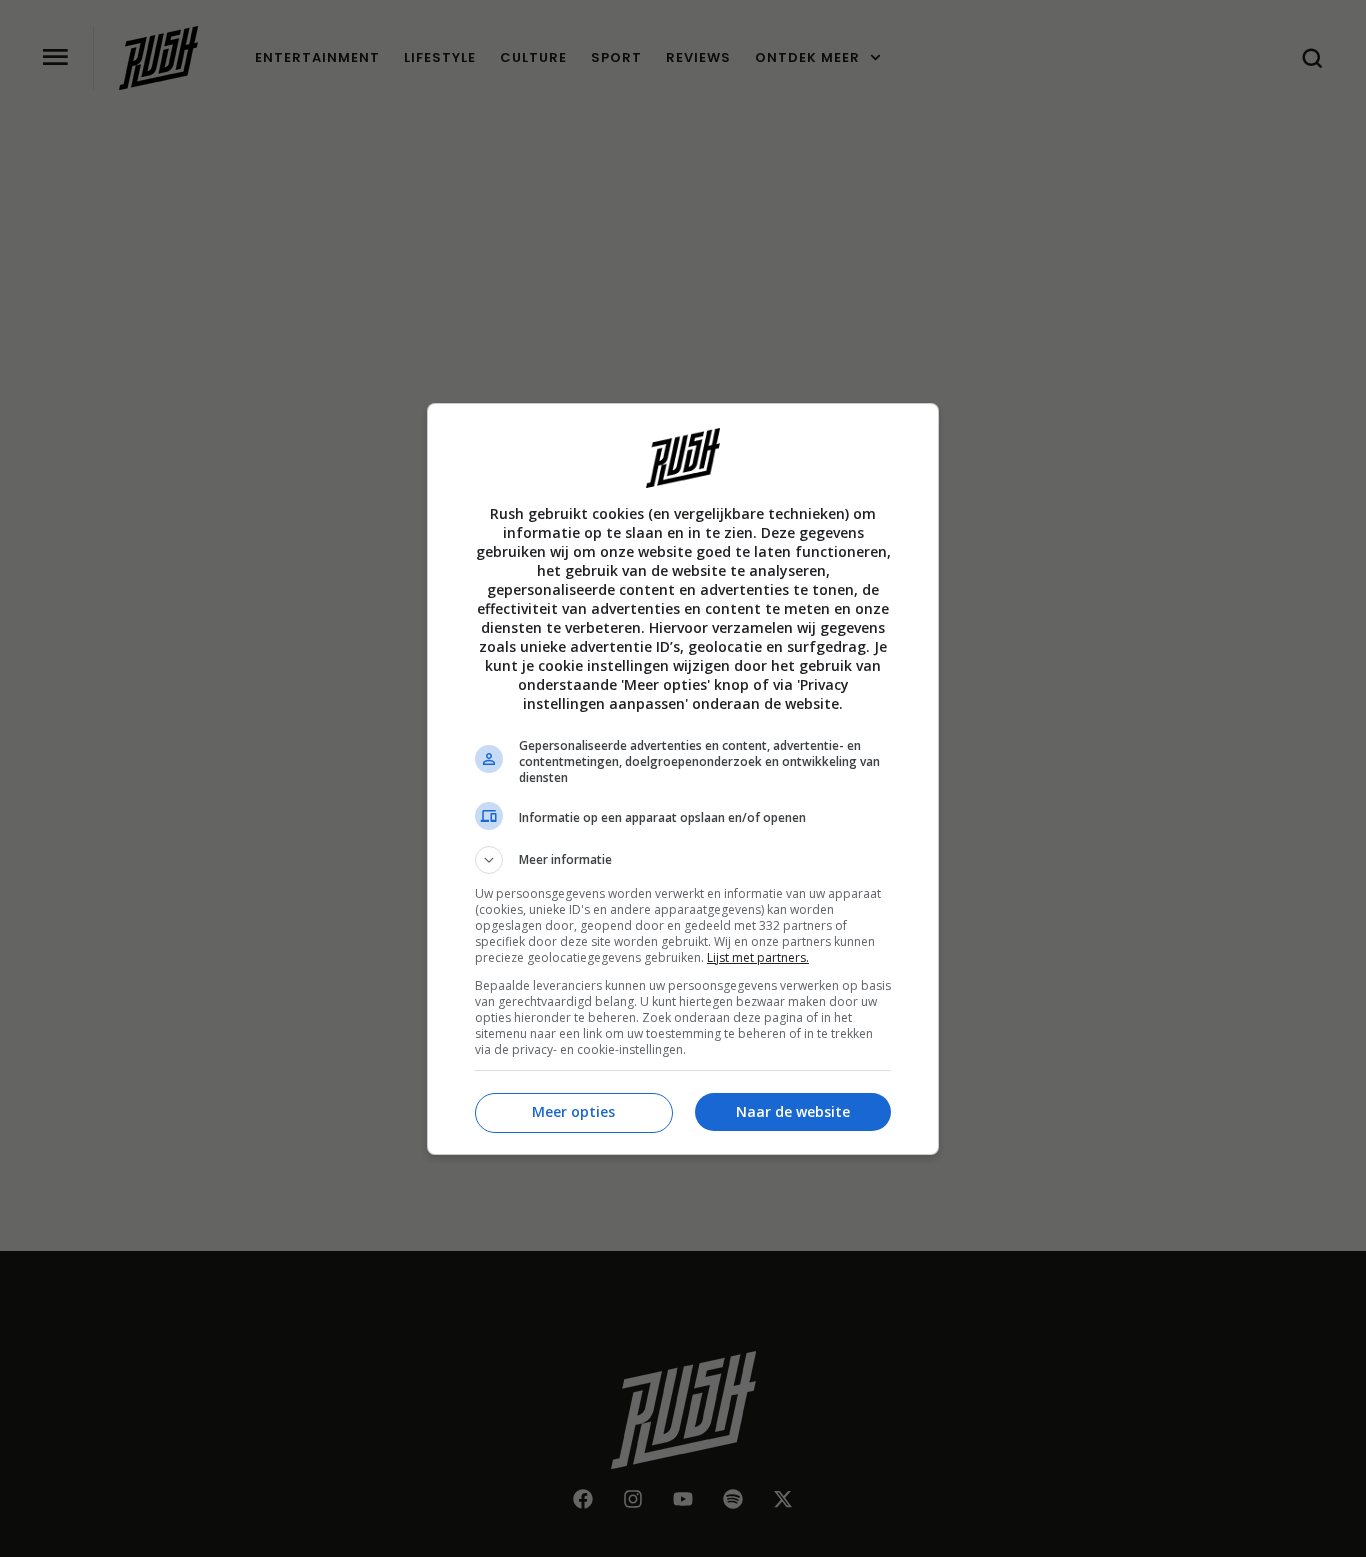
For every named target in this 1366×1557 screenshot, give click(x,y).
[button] (683, 860)
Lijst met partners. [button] (758, 957)
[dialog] (683, 779)
